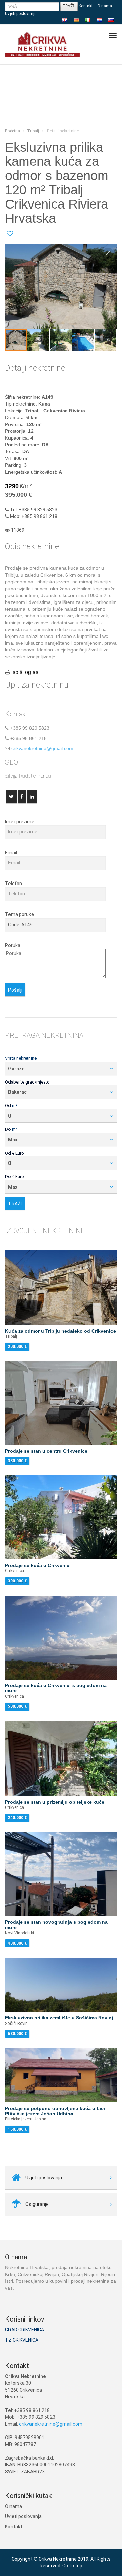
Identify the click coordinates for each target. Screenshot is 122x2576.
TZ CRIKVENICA (22, 2340)
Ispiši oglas (25, 672)
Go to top (72, 2566)
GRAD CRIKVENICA (25, 2330)
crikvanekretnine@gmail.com (42, 748)
